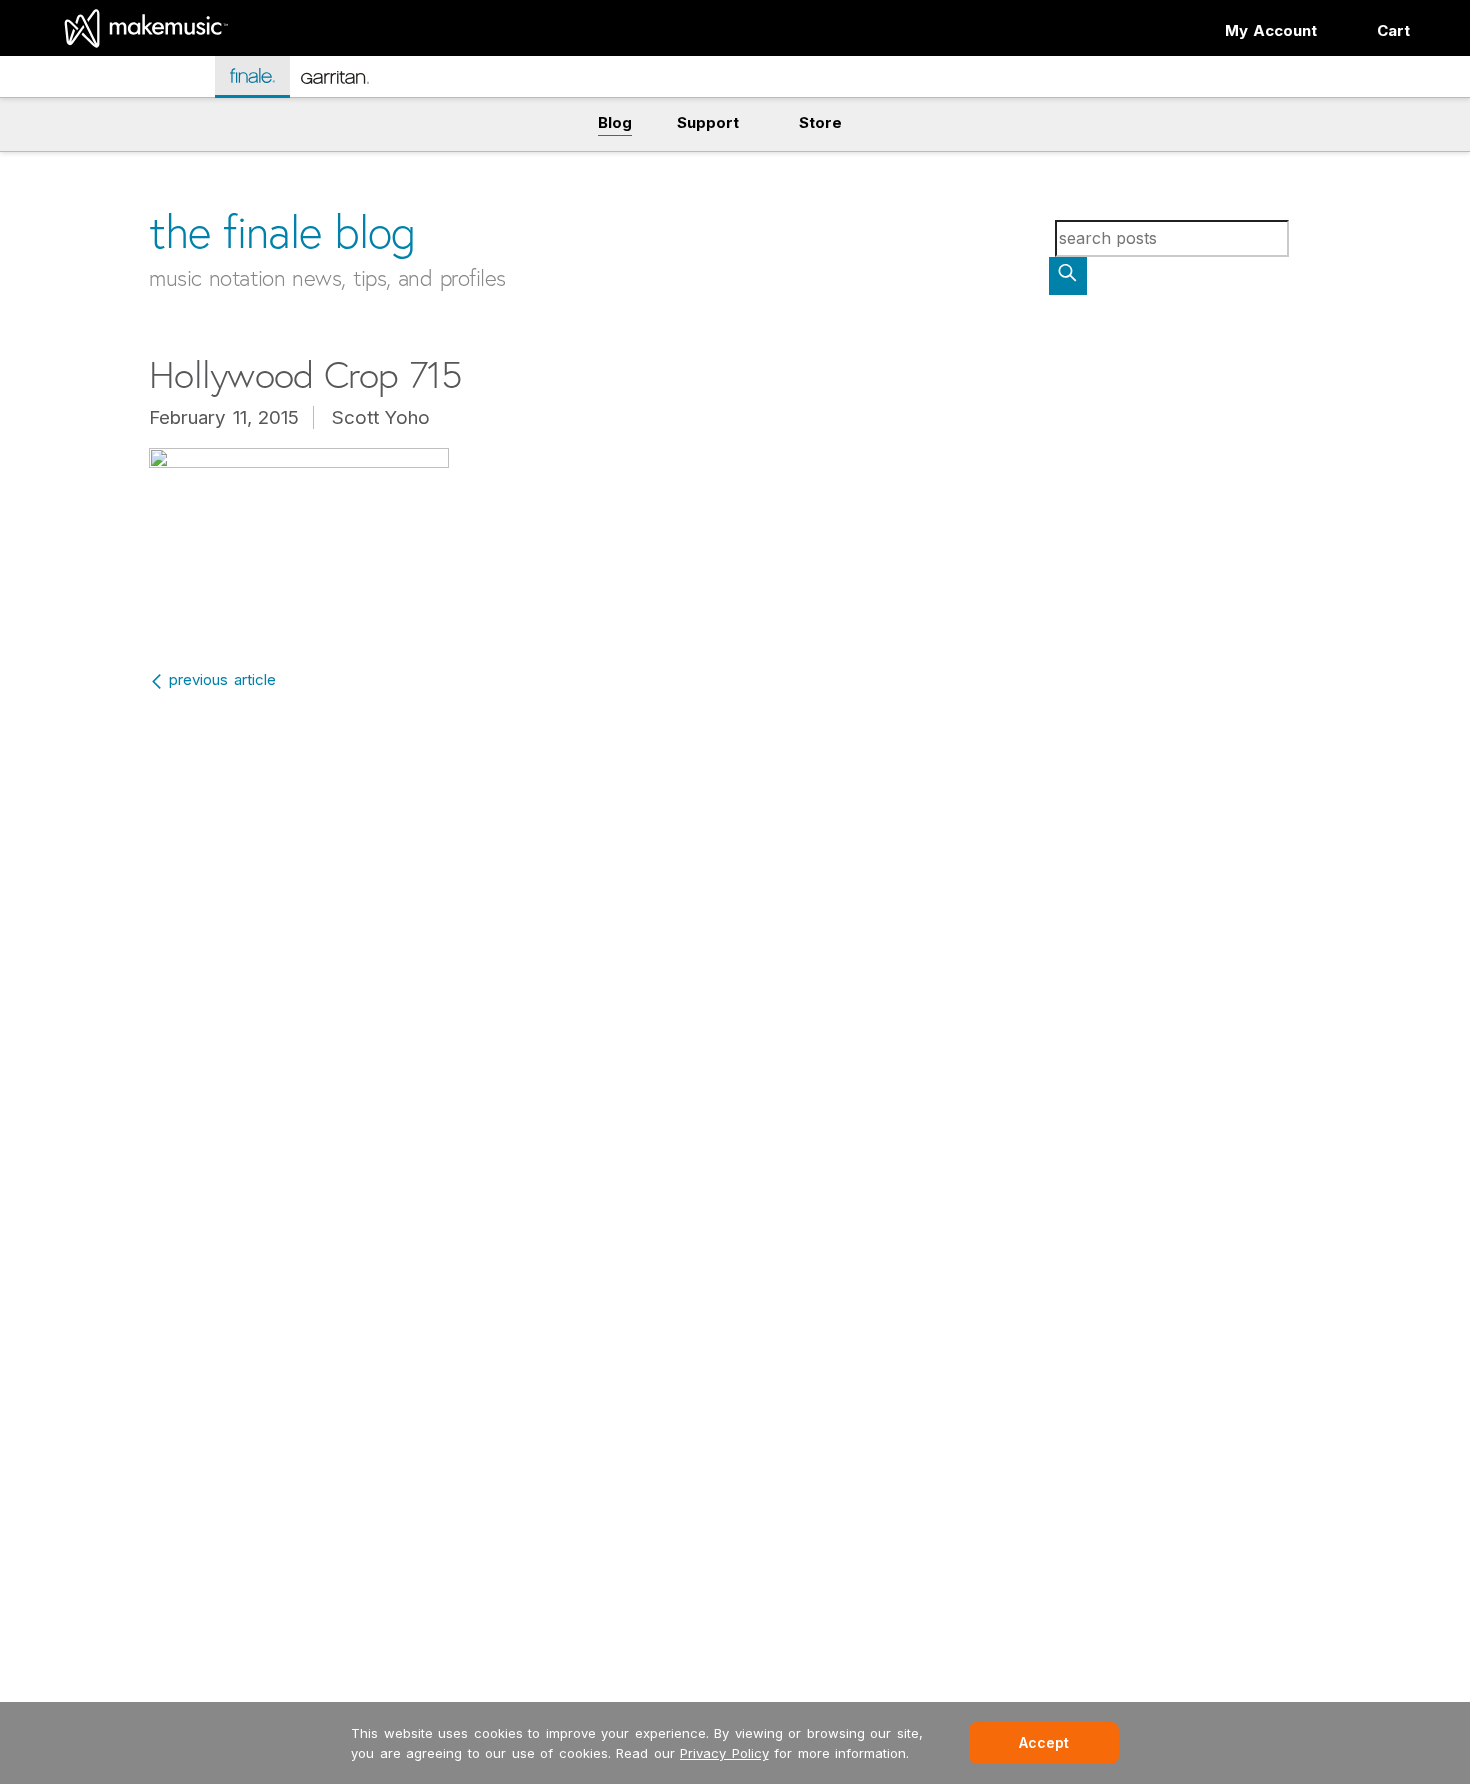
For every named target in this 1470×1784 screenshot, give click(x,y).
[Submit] (1068, 276)
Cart (1393, 30)
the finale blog (282, 231)
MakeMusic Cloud (128, 79)
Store (820, 122)
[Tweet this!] (106, 157)
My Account (1271, 30)
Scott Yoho (381, 417)
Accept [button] (1044, 1742)
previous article (222, 679)
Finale (262, 75)
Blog (615, 122)
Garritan (348, 85)
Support (708, 122)
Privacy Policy (724, 1753)
